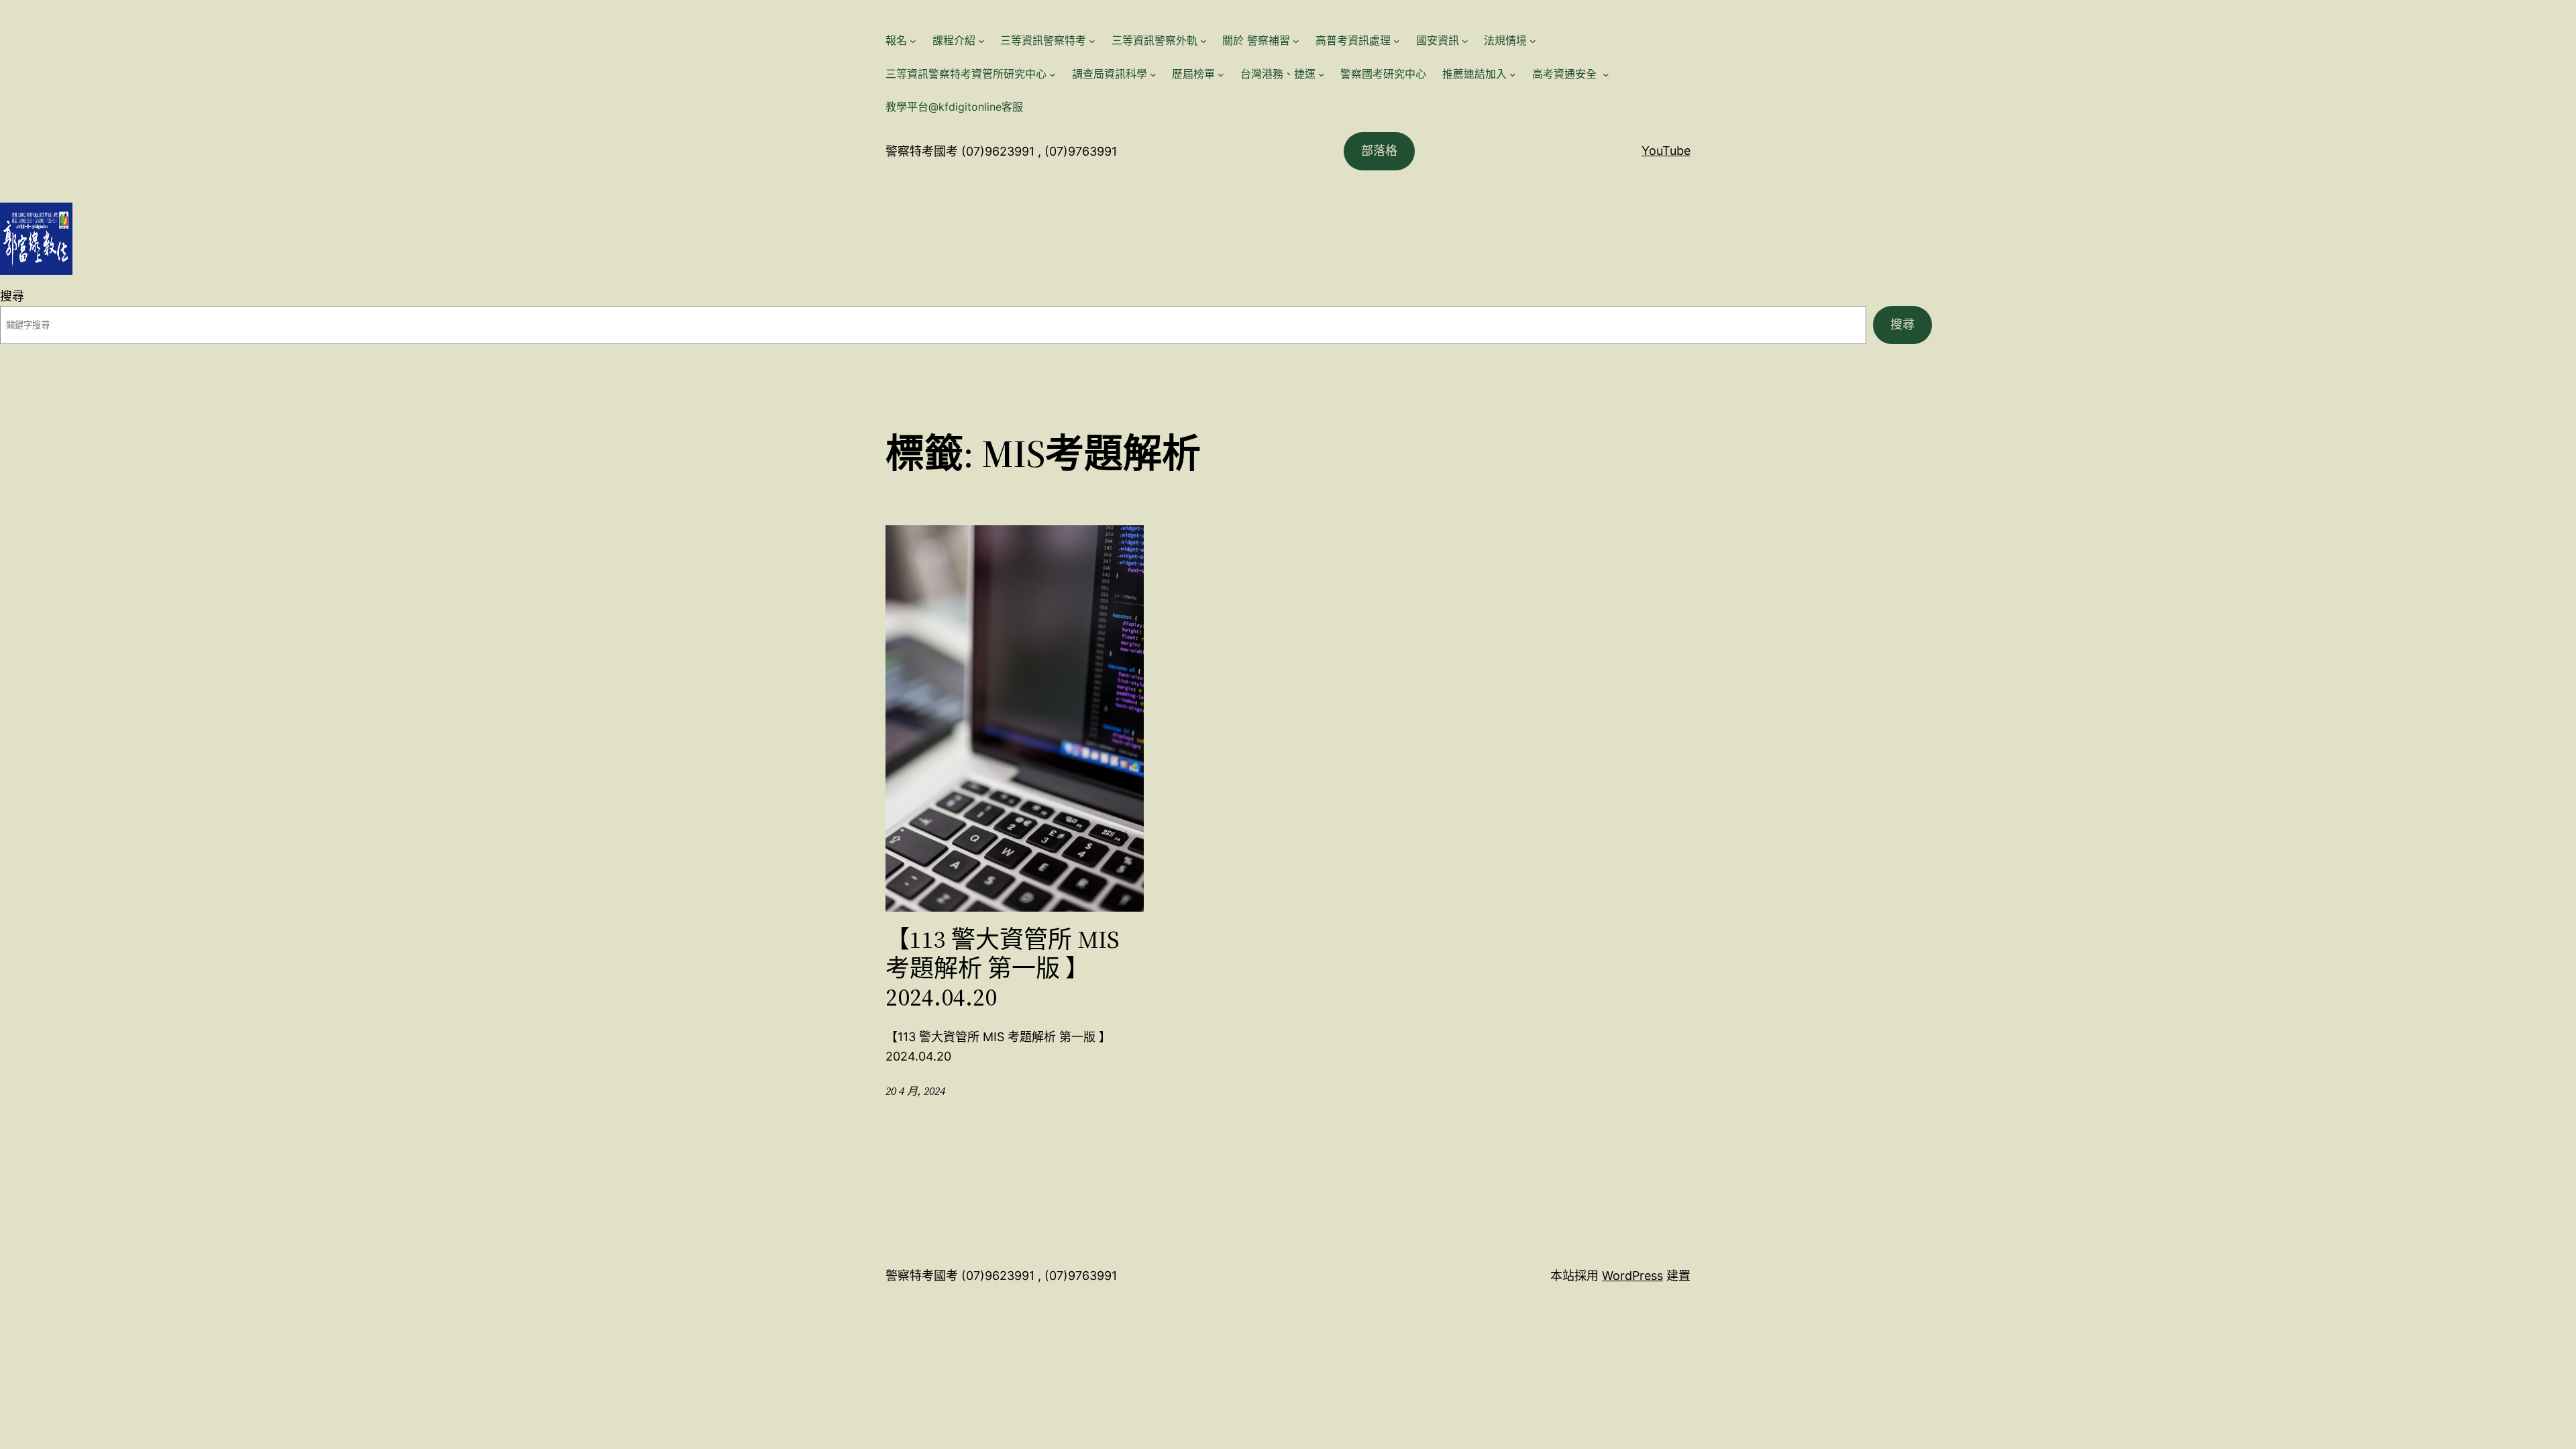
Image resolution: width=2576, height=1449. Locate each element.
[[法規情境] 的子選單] (1533, 41)
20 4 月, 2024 (915, 1091)
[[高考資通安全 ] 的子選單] (1606, 74)
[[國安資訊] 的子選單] (1465, 41)
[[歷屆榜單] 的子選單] (1221, 74)
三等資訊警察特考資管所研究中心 (966, 74)
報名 (896, 40)
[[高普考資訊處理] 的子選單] (1397, 41)
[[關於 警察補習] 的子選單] (1296, 41)
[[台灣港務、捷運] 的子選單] (1322, 74)
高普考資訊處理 (1353, 40)
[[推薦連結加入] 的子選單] (1513, 74)
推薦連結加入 (1474, 74)
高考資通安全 (1566, 74)
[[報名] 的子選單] (913, 41)
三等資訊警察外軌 (1155, 40)
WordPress (1632, 1276)
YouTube (1666, 151)
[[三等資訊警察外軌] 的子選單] (1203, 41)
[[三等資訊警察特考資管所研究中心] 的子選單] (1053, 74)
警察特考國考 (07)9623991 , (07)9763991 (1001, 151)
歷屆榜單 (1193, 74)
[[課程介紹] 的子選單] (981, 41)
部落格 (1379, 151)
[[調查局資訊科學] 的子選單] (1153, 74)
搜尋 (12, 296)
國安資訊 (1438, 40)
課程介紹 (954, 40)
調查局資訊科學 (1110, 74)
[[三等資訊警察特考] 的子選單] (1092, 41)
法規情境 (1505, 40)
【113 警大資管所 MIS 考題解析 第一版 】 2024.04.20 (1003, 969)
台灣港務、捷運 (1278, 74)
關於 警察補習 (1256, 40)
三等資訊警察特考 (1043, 40)
